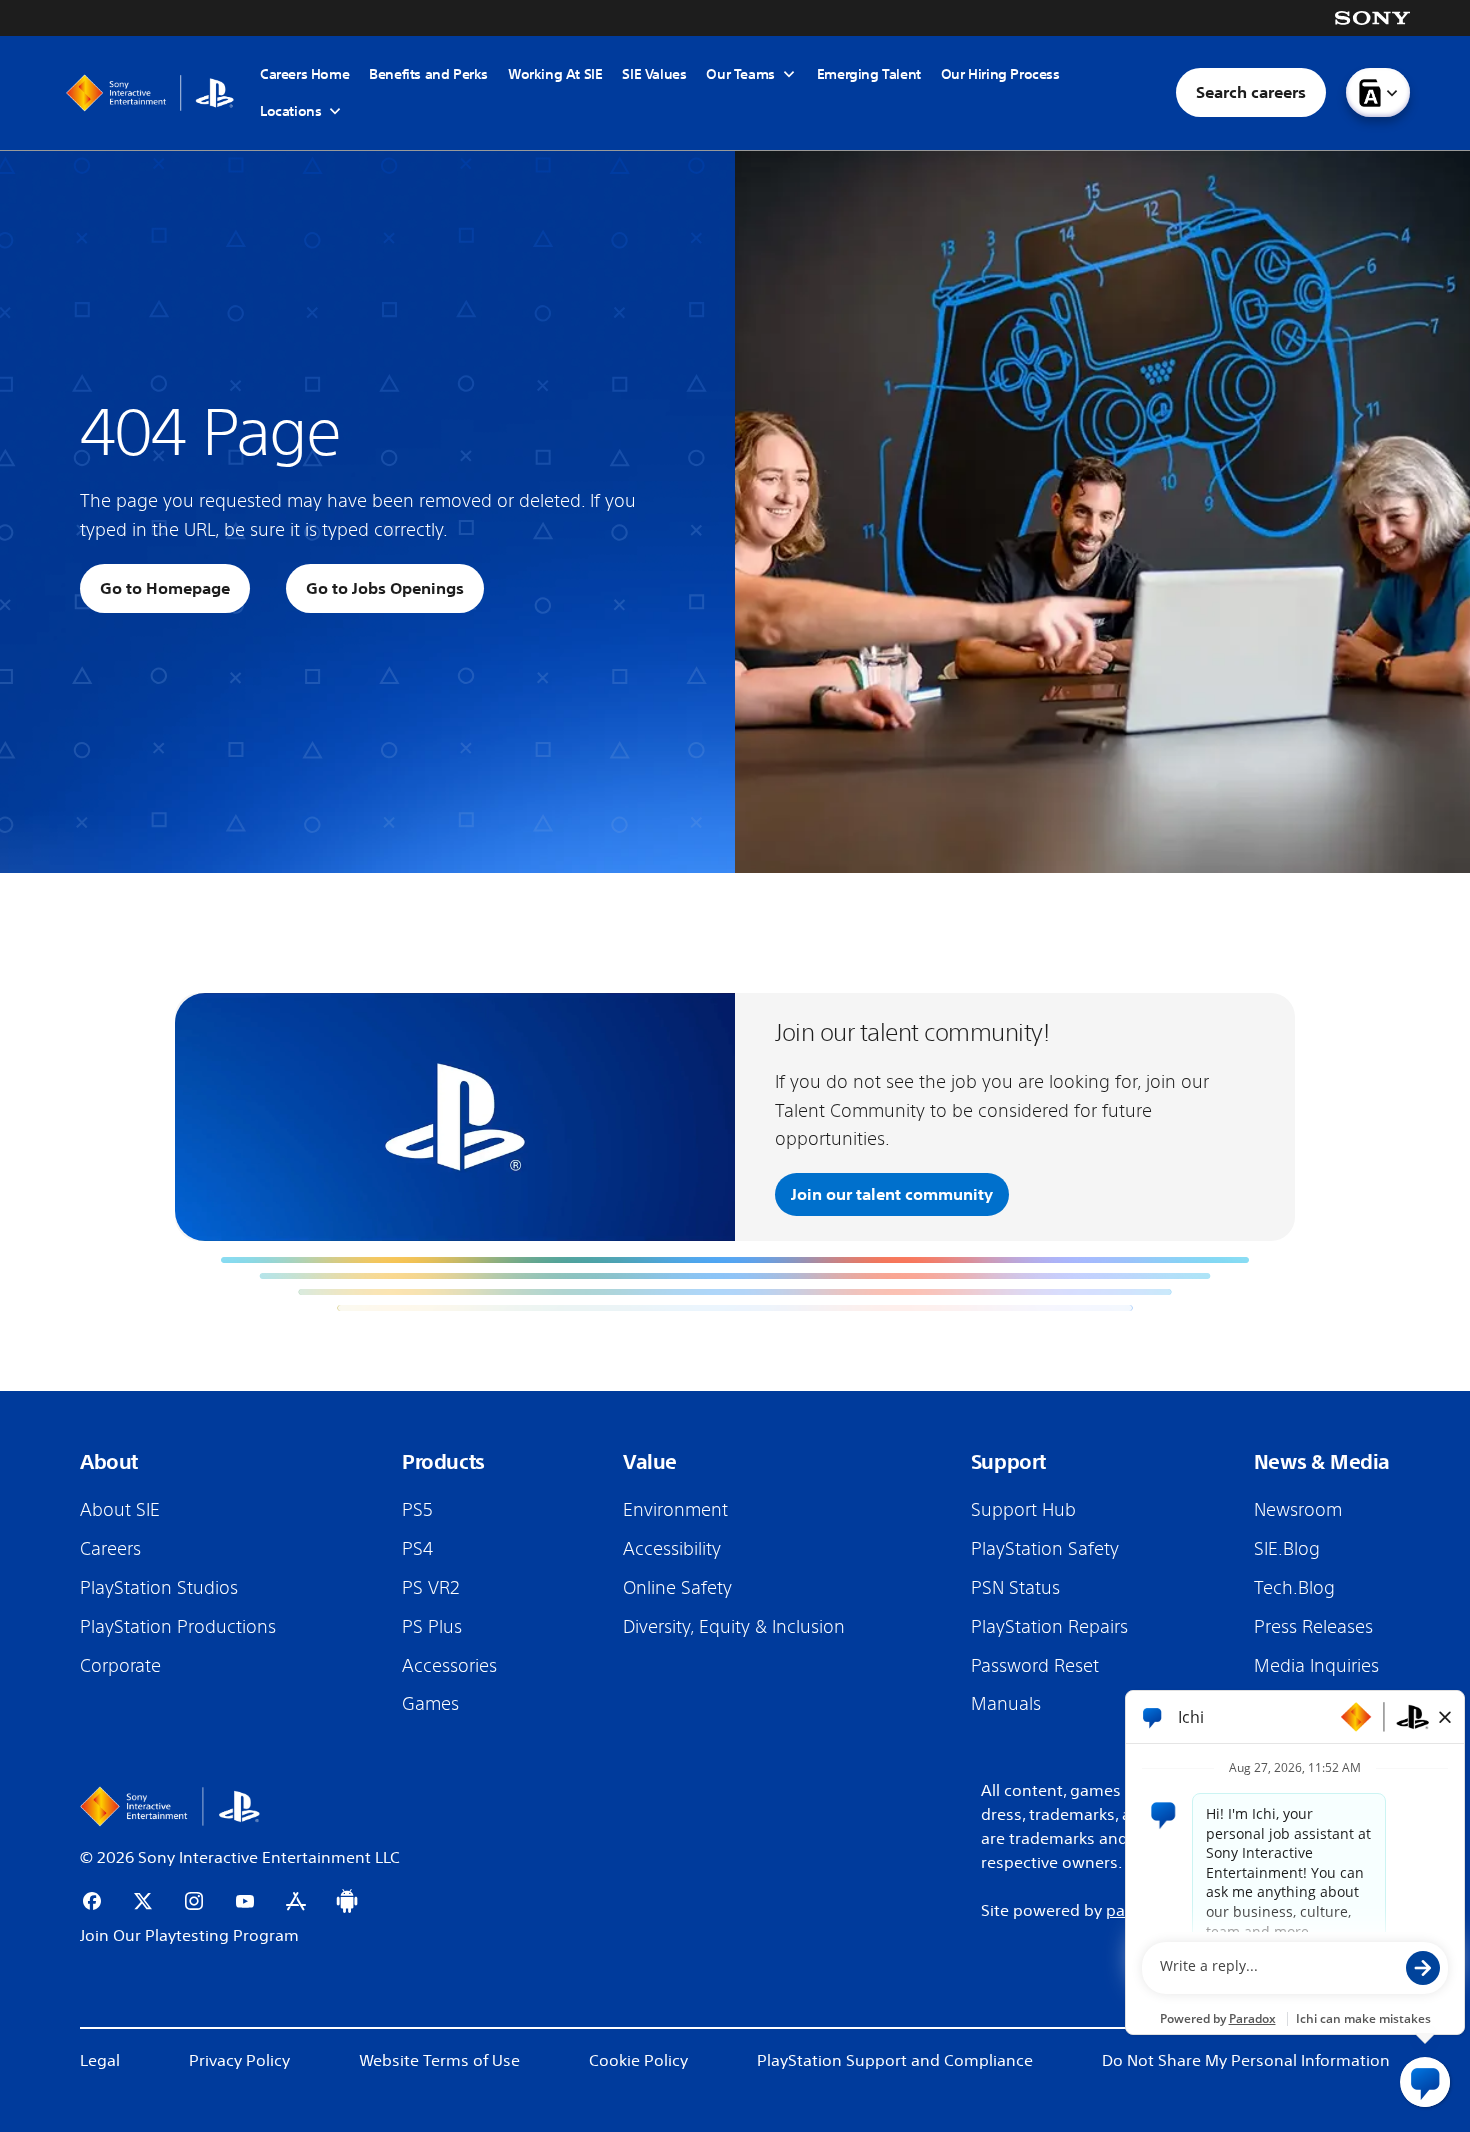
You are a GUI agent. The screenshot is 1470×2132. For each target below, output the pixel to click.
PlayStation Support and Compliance (895, 2060)
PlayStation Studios (159, 1587)
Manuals (1006, 1703)
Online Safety (677, 1587)
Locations (290, 111)
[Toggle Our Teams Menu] (789, 74)
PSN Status (1015, 1587)
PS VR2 (430, 1587)
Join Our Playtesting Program (189, 1935)
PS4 (417, 1548)
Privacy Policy (239, 2060)
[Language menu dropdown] (1378, 92)
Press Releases (1313, 1626)
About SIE (120, 1509)
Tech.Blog (1294, 1587)
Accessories (449, 1665)
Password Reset (1035, 1665)
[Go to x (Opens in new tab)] (143, 1901)
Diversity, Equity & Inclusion (734, 1626)
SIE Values (654, 74)
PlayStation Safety (1045, 1548)
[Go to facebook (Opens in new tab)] (92, 1901)
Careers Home (304, 74)
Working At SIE (555, 74)
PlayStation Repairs (1049, 1626)
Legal (100, 2060)
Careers (110, 1548)
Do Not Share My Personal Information (1246, 2060)
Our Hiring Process (1000, 74)
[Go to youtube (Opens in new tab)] (245, 1901)
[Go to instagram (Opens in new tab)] (194, 1901)
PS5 (417, 1509)
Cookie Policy (638, 2060)
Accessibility (672, 1548)
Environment (675, 1509)
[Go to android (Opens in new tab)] (347, 1901)
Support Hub (1023, 1509)
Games (430, 1703)
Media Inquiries (1316, 1665)
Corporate (120, 1665)
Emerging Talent (869, 74)
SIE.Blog (1287, 1548)
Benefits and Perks (428, 74)
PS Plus (432, 1626)
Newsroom (1298, 1509)
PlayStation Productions (178, 1626)
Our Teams (740, 74)
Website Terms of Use (439, 2060)
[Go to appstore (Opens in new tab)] (296, 1901)
